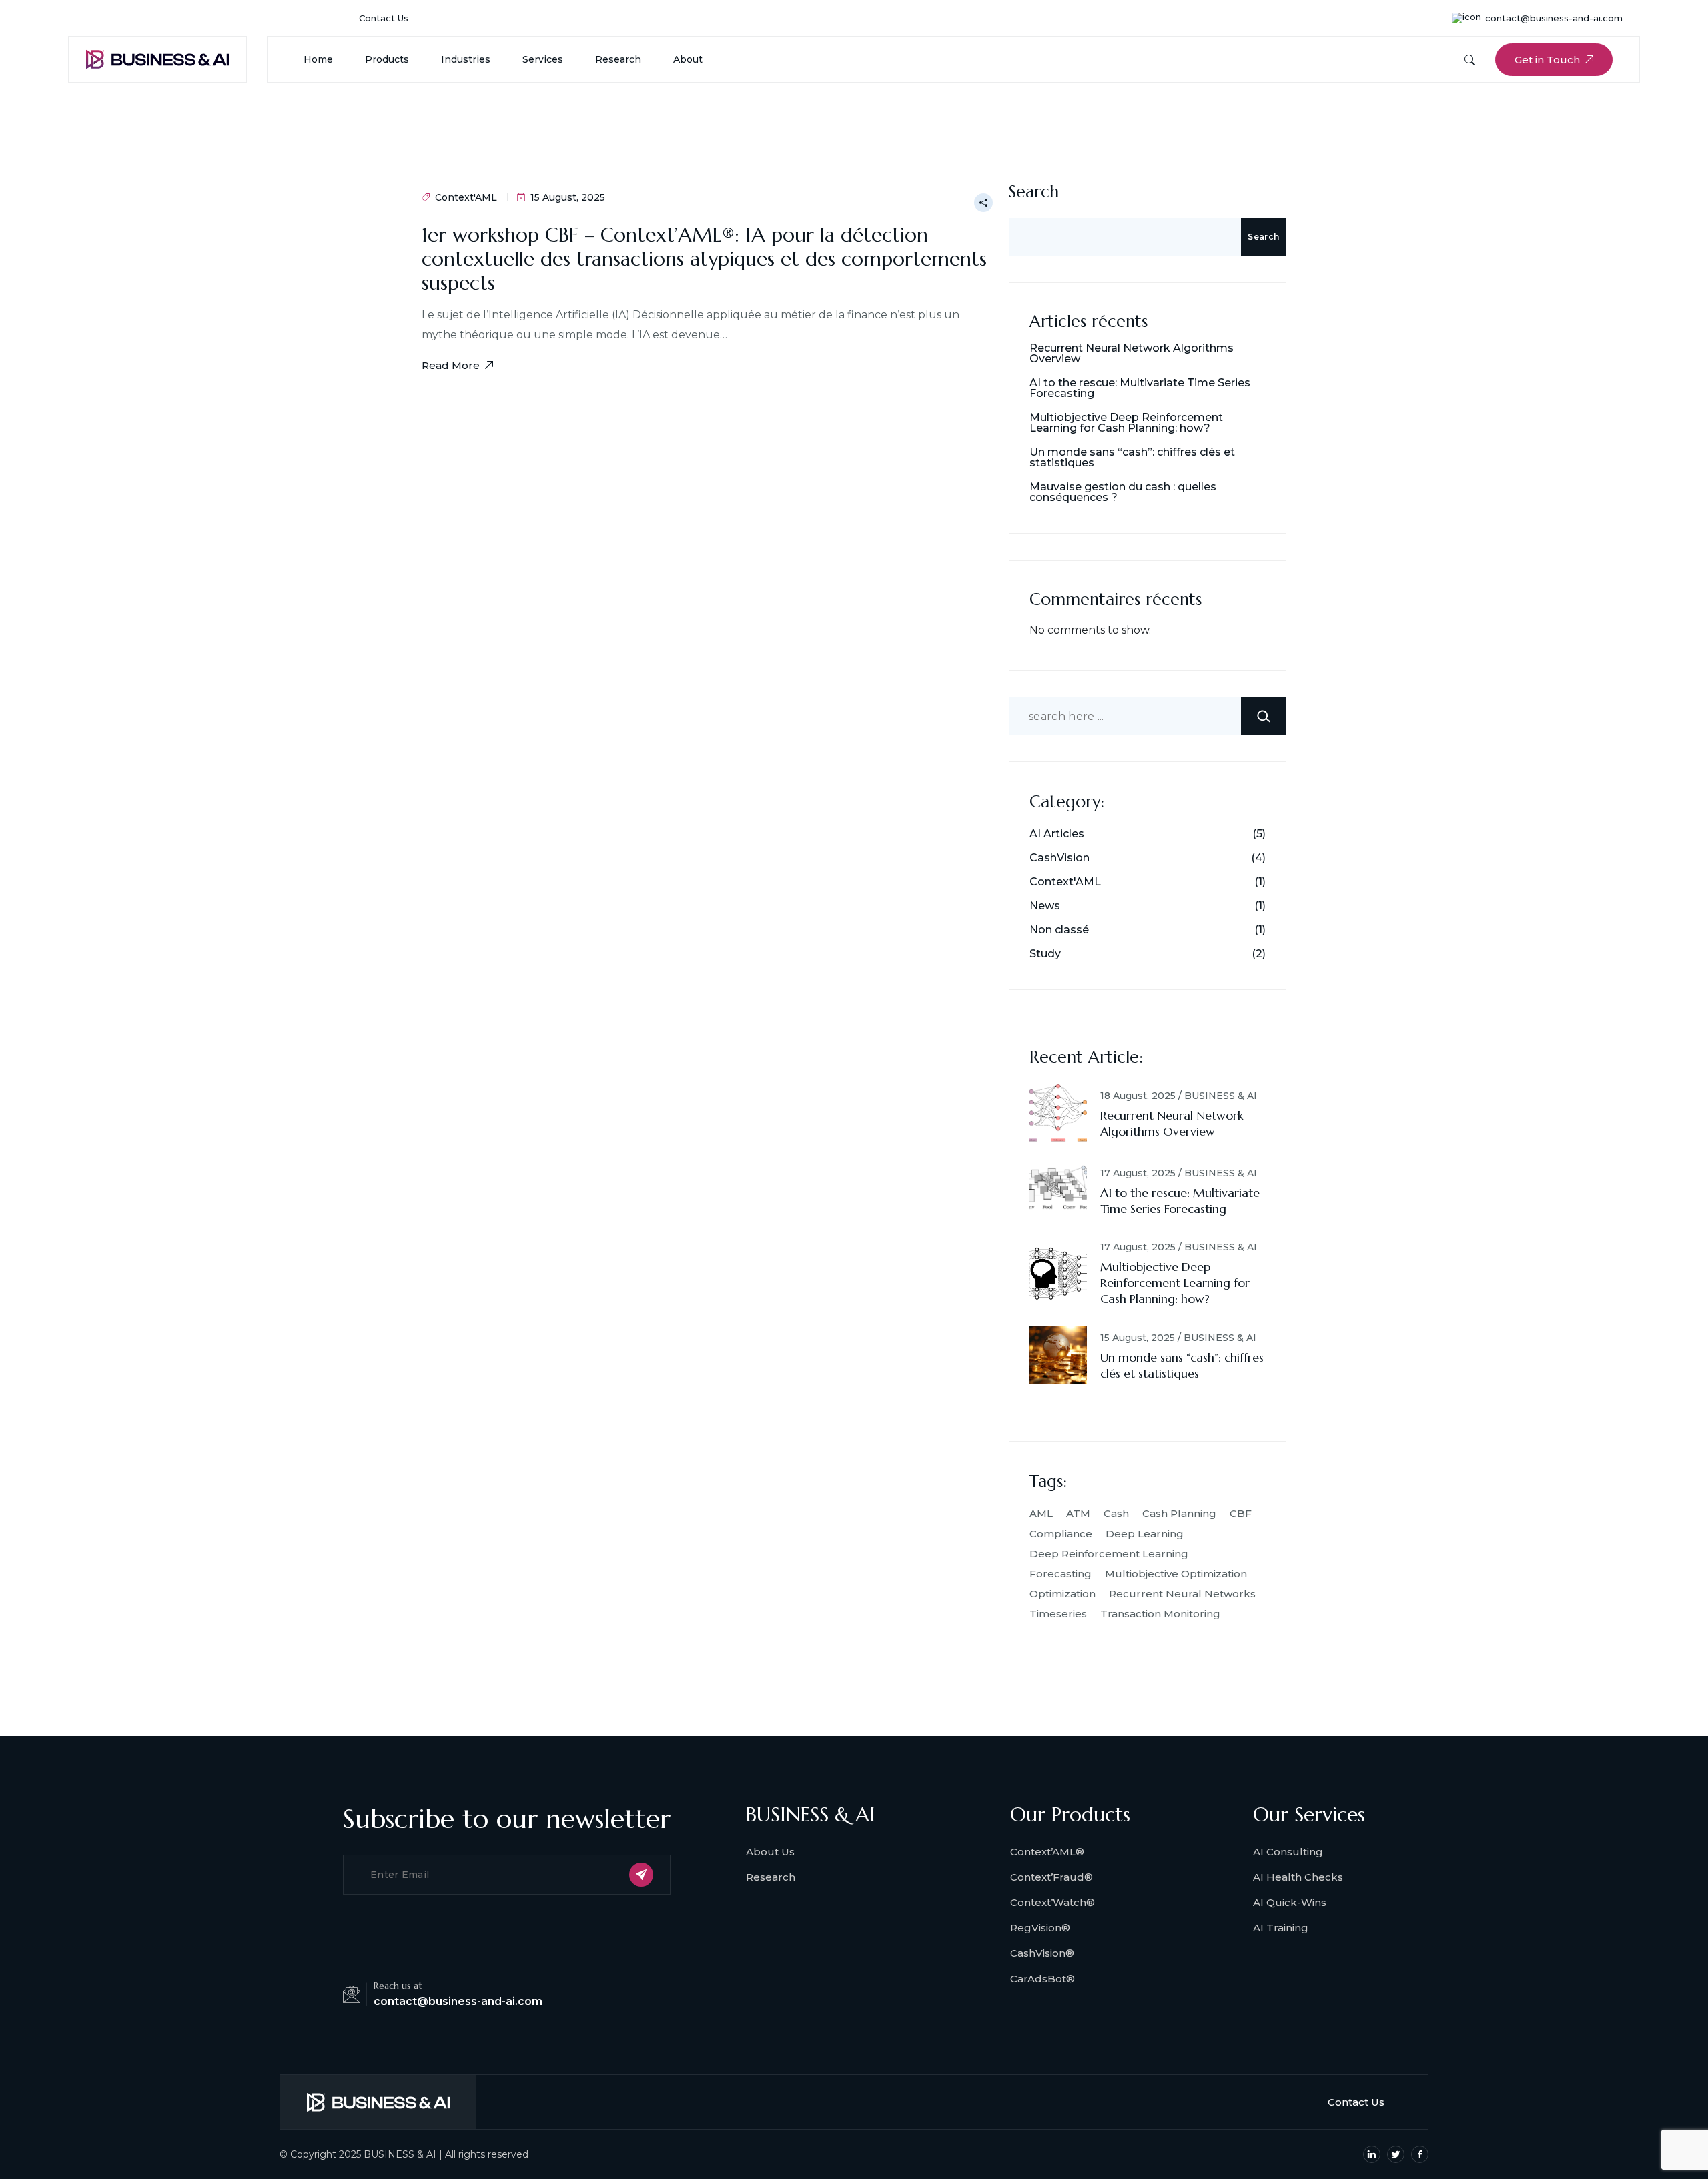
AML (1041, 1513)
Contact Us (384, 18)
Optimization (1062, 1594)
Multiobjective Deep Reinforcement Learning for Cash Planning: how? (1126, 423)
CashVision (1059, 858)
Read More (451, 365)
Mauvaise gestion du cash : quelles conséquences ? (1123, 492)
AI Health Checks (1298, 1877)
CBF (1241, 1513)
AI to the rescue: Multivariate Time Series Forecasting (1140, 388)
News (1045, 906)
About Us (770, 1852)
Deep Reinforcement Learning (1109, 1554)
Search (1034, 192)
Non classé (1059, 930)
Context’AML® (1047, 1852)
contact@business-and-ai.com (1554, 18)
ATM (1078, 1513)
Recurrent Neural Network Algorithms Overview (1132, 354)
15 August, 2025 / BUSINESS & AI (1178, 1338)
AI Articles (1057, 834)
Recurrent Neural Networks (1182, 1594)
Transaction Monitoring (1160, 1614)
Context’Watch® (1052, 1902)
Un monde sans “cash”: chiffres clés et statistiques (1132, 458)
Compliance (1061, 1534)
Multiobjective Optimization (1176, 1574)
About (688, 59)
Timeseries (1058, 1614)
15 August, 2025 (568, 197)
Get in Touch (1547, 60)
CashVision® (1042, 1953)
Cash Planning (1179, 1513)
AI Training (1281, 1928)
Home (318, 59)
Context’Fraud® (1051, 1877)
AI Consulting (1288, 1852)
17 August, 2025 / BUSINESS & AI (1179, 1173)
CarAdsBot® (1042, 1979)
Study (1045, 954)
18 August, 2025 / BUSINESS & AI (1179, 1096)
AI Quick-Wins (1290, 1902)
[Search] (1264, 716)
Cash (1116, 1513)
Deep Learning (1145, 1534)
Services (543, 59)
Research (618, 59)
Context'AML (466, 197)
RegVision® (1040, 1928)
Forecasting (1060, 1574)
